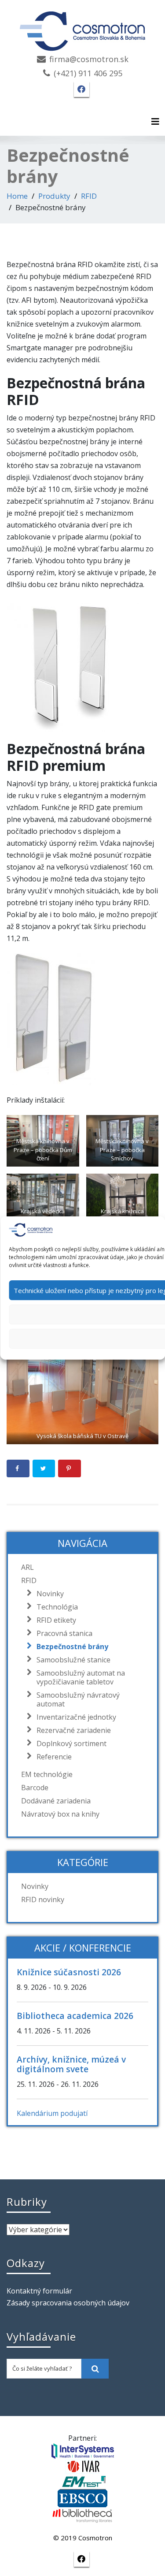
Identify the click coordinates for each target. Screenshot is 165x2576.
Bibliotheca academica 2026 (75, 2016)
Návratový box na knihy (60, 1814)
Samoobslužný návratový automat (78, 1699)
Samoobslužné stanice (73, 1660)
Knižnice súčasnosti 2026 (69, 1972)
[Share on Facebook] (18, 1468)
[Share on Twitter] (44, 1468)
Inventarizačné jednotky (76, 1717)
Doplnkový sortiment (71, 1743)
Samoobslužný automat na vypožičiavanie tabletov (81, 1677)
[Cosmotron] (83, 27)
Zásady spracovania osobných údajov (68, 2303)
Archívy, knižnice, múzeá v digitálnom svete (71, 2064)
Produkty (54, 196)
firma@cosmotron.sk (89, 59)
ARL (27, 1567)
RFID (89, 196)
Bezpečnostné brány (72, 1647)
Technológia (57, 1607)
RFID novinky (43, 1899)
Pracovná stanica (64, 1633)
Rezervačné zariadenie (74, 1730)
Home (17, 196)
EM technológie (47, 1774)
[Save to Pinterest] (70, 1468)
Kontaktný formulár (39, 2291)
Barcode (35, 1788)
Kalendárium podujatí (52, 2113)
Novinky (50, 1594)
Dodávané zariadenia (56, 1801)
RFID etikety (56, 1620)
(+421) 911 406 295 (88, 73)
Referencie (54, 1757)
